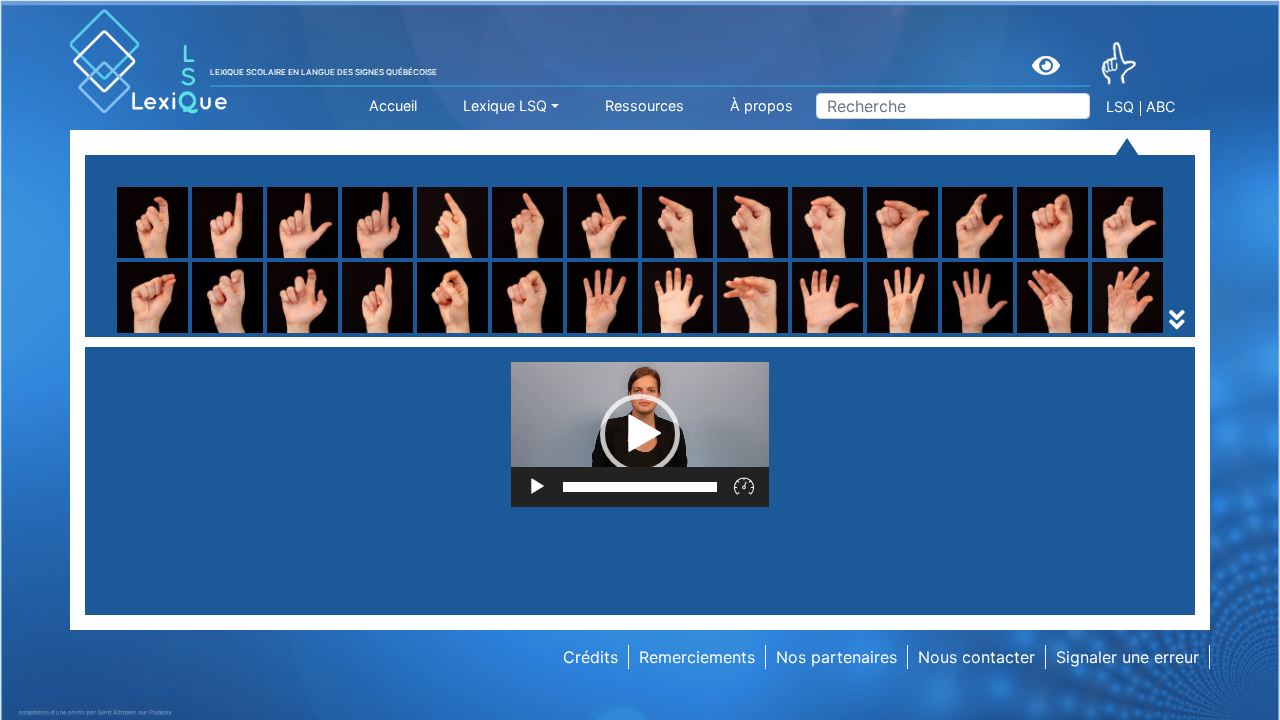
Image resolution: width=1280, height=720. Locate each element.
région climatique (190, 333)
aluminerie (163, 333)
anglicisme (424, 333)
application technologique (999, 333)
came (921, 333)
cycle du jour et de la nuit (738, 333)
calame (669, 333)
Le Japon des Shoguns (470, 333)
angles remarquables (462, 333)
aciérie (926, 333)
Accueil (393, 105)
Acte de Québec (445, 333)
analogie (674, 333)
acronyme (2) (176, 333)
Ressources (644, 105)
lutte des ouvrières (971, 333)
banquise (935, 333)
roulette (413, 285)
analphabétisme (960, 333)
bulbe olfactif (434, 333)
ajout (661, 333)
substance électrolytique (477, 333)
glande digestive (704, 333)
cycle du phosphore (976, 333)
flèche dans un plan (715, 309)
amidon (153, 333)
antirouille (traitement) (726, 333)
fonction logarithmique (211, 333)
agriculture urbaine (713, 309)
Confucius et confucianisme (230, 333)
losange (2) (685, 333)
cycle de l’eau (176, 333)
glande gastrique (964, 333)
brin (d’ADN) (171, 333)
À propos (761, 105)
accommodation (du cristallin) (238, 333)
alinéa (923, 333)
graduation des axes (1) (473, 333)
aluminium (163, 333)
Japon (924, 333)
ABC (1160, 106)
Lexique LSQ (505, 105)
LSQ (1120, 106)
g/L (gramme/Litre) (456, 333)
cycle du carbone (449, 333)
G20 (141, 333)
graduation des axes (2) (732, 333)
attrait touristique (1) (720, 333)
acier (660, 333)
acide (404, 333)
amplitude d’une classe (469, 333)
